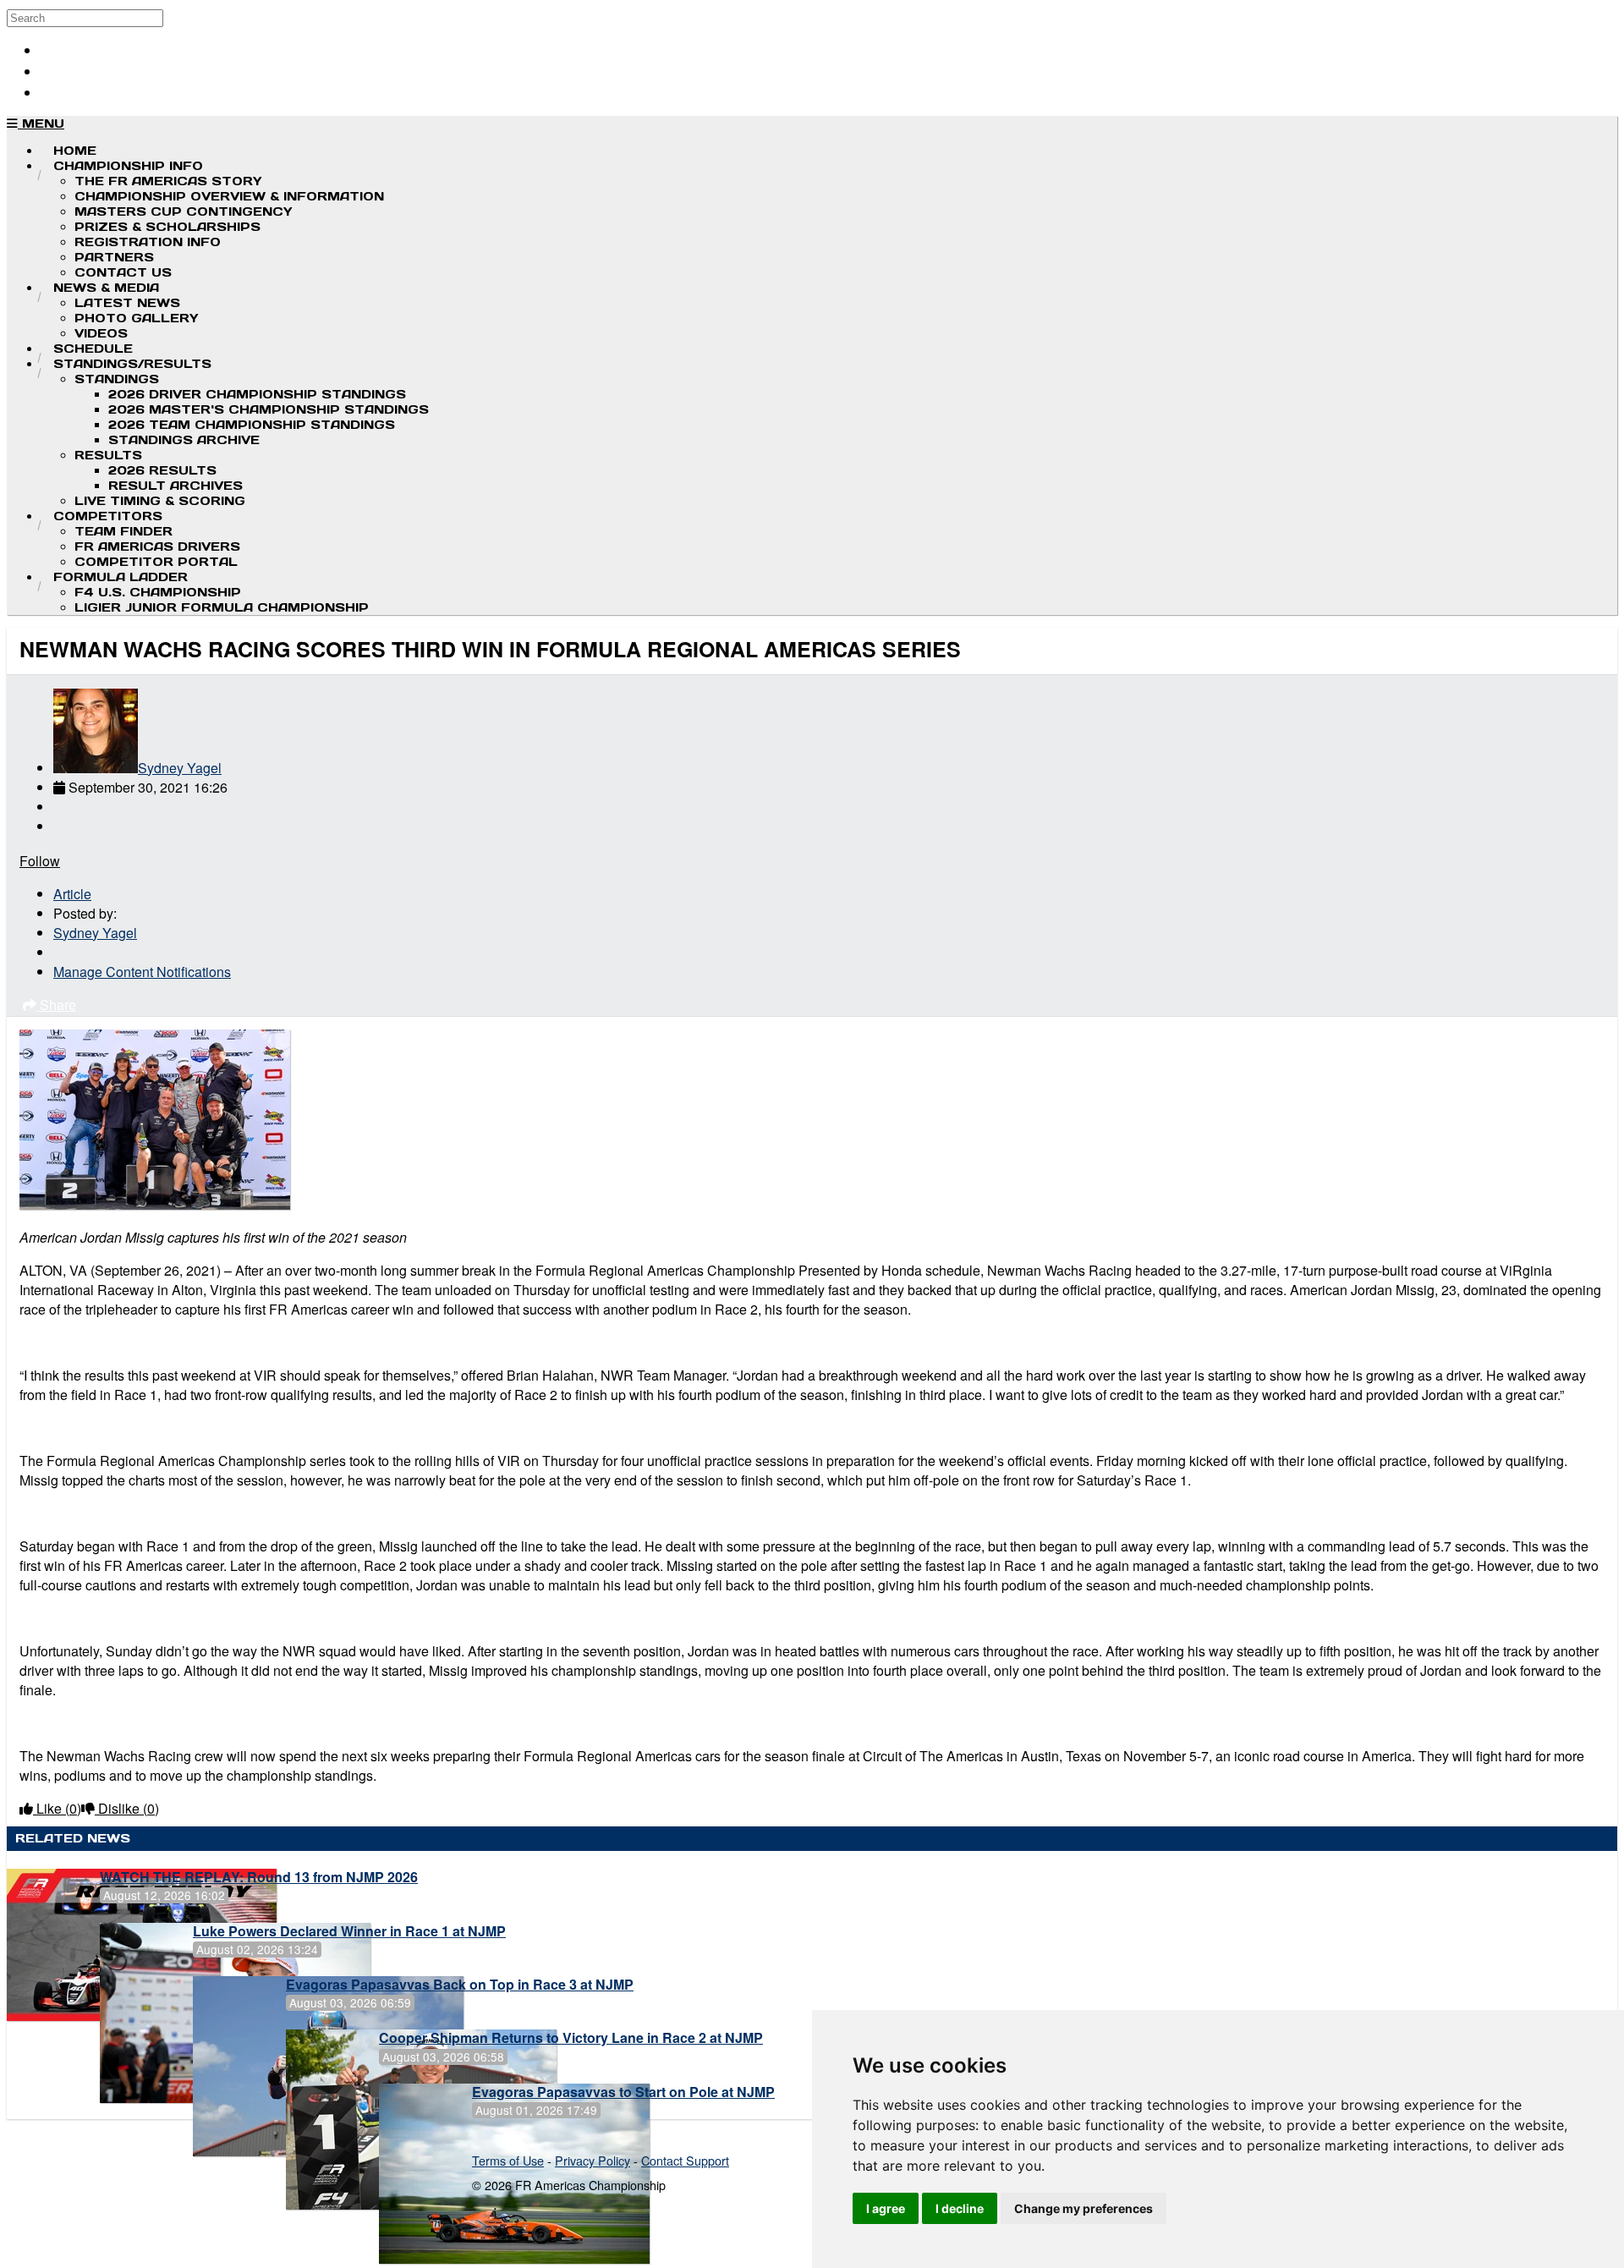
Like (57, 1808)
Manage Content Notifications (142, 972)
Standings (117, 379)
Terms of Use (508, 2160)
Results (108, 455)
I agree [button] (886, 2208)
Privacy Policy (593, 2160)
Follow (40, 861)
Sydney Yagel (180, 768)
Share (56, 1005)
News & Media (106, 288)
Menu (41, 124)
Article (72, 894)
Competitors (108, 516)
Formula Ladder (121, 577)
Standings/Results (132, 364)
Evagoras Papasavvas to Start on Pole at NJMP (623, 2092)
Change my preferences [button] (1084, 2208)
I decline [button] (960, 2208)
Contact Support (685, 2160)
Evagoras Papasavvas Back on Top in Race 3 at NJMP (460, 1984)
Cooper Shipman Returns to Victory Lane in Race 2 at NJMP (571, 2037)
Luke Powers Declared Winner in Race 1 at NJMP (349, 1931)
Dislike (127, 1808)
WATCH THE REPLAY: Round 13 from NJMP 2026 (259, 1877)
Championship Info (128, 166)
